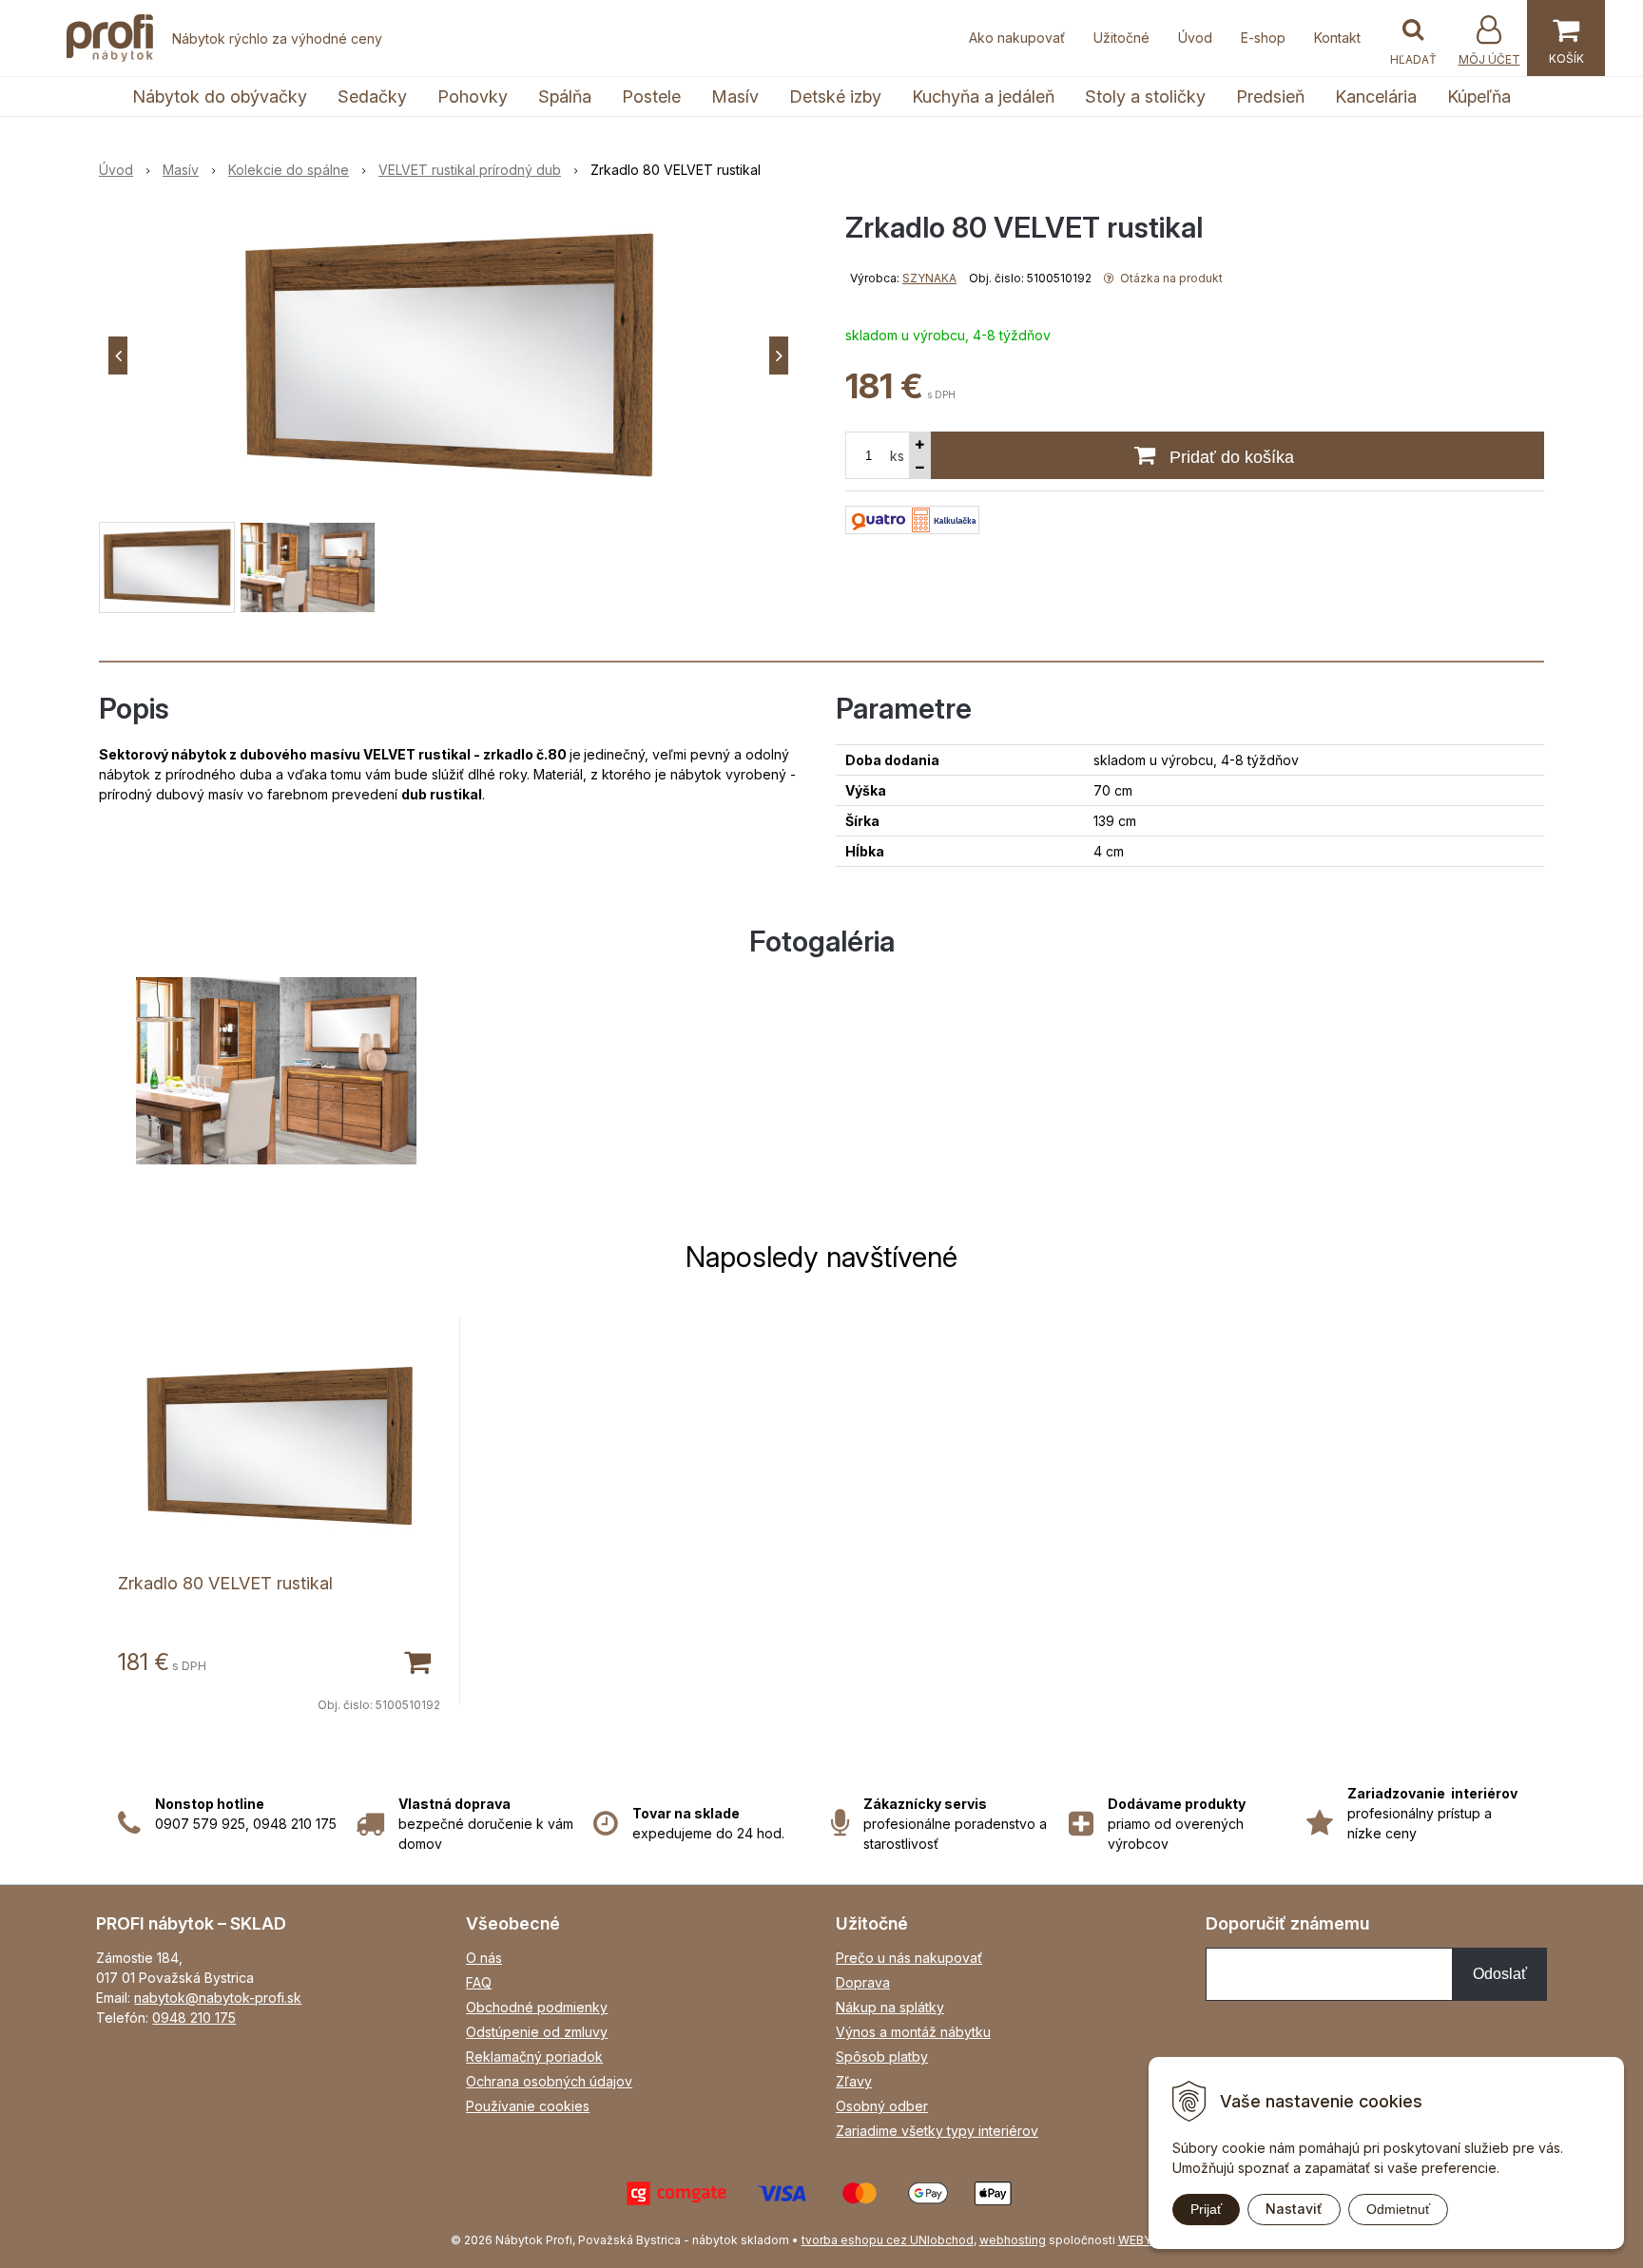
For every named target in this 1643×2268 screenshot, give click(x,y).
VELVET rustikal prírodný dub (470, 170)
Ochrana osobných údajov (549, 2081)
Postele (651, 96)
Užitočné (1121, 38)
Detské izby (835, 96)
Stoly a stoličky (1145, 96)
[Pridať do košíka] (416, 1661)
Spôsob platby (882, 2057)
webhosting (1013, 2240)
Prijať (1206, 2209)
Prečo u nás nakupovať (909, 1958)
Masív (735, 96)
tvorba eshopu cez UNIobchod (888, 2240)
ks (897, 456)
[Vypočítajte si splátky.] (912, 519)
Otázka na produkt (1170, 278)
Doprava (863, 1982)
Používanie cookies (528, 2106)
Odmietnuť (1398, 2209)
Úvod (1195, 38)
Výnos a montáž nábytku (913, 2032)
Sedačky (372, 96)
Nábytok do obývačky (220, 96)
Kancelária (1376, 96)
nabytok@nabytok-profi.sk (218, 1998)
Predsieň (1270, 96)
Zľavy (854, 2081)
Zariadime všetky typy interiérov (937, 2131)
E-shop (1263, 38)
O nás (484, 1958)
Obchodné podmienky (537, 2007)
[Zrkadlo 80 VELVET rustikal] (448, 356)
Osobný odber (882, 2106)
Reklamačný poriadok (534, 2057)
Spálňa (565, 96)
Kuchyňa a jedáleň (983, 96)
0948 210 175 (194, 2018)
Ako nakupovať (1017, 38)
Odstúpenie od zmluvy (537, 2032)
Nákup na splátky (890, 2007)
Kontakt (1337, 38)
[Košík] (1566, 38)
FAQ (479, 1982)
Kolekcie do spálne (289, 170)
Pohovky (473, 96)
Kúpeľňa (1479, 96)
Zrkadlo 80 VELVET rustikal (225, 1583)
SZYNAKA (929, 278)
